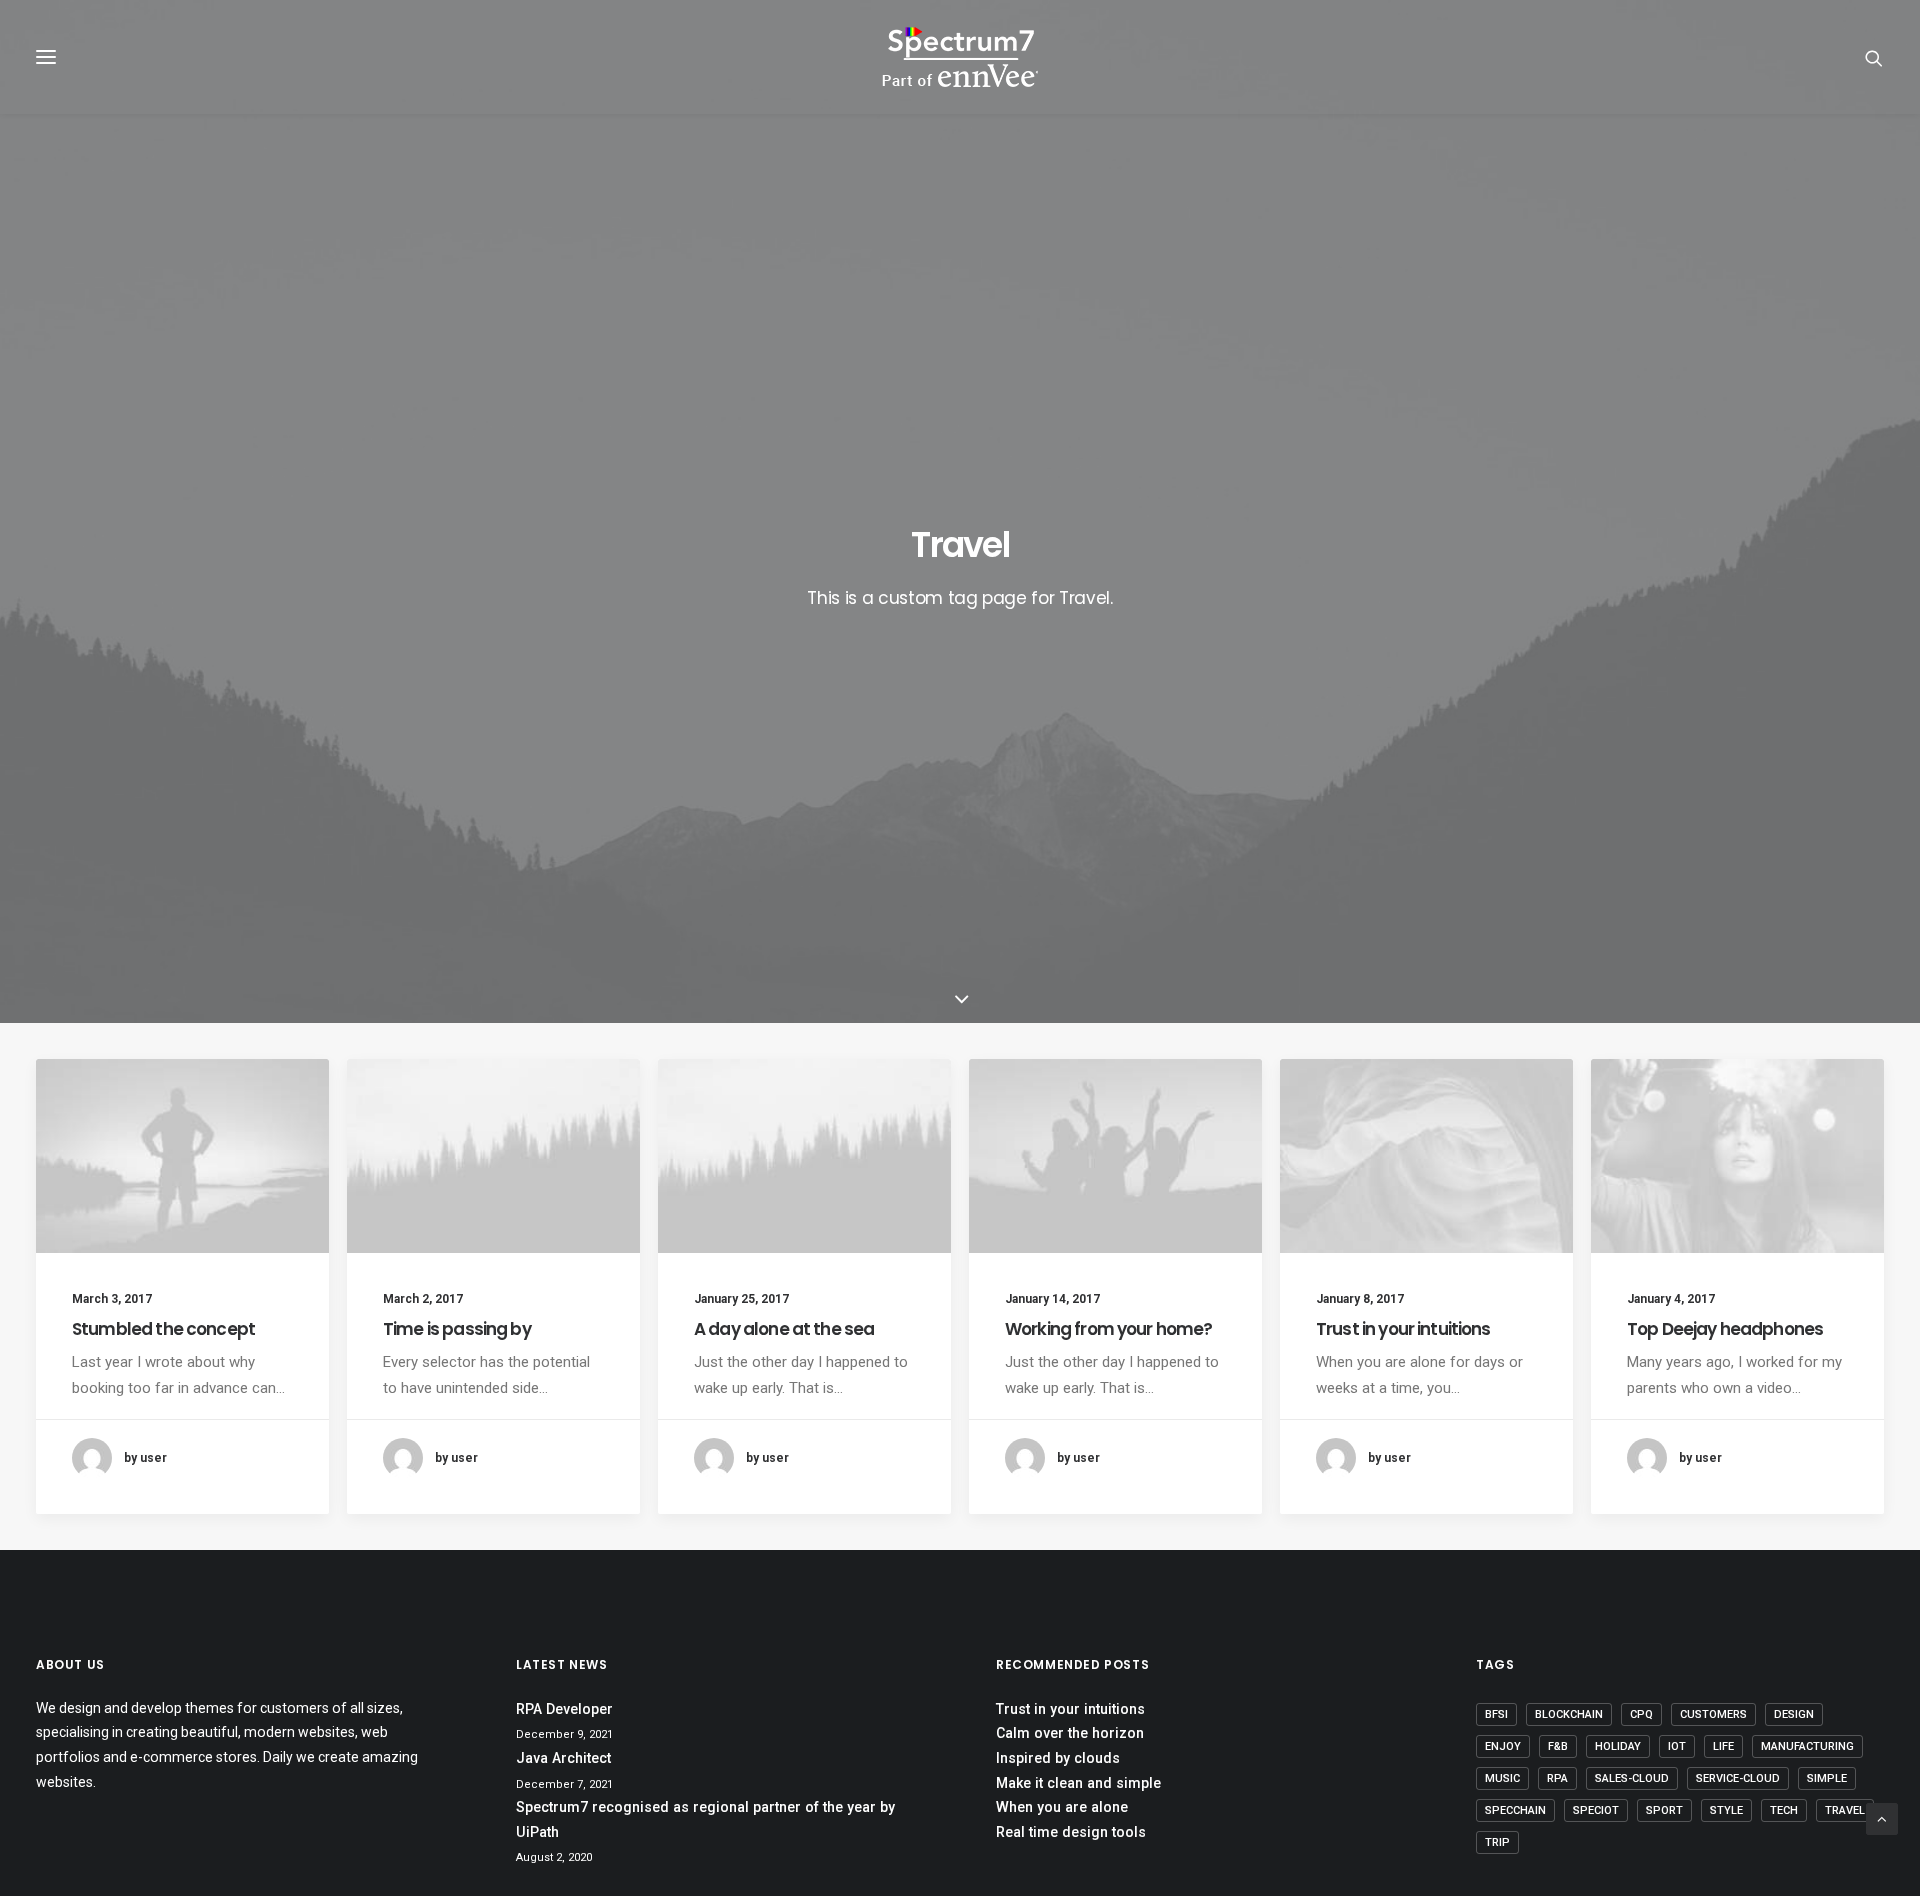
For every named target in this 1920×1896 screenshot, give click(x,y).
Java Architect (563, 1758)
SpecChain (1515, 1810)
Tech (1784, 1810)
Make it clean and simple (1078, 1783)
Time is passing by (457, 1329)
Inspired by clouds (1058, 1758)
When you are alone (1062, 1807)
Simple (1827, 1778)
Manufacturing (1807, 1746)
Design (1794, 1714)
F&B (1558, 1746)
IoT (1677, 1746)
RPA (1557, 1778)
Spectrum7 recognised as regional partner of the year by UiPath (705, 1819)
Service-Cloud (1738, 1778)
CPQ (1641, 1714)
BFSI (1496, 1714)
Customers (1713, 1714)
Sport (1664, 1810)
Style (1726, 1810)
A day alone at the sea (784, 1329)
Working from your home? (1108, 1329)
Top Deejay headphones (1725, 1329)
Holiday (1618, 1746)
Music (1502, 1778)
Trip (1497, 1842)
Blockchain (1569, 1714)
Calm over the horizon (1070, 1733)
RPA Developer (564, 1709)
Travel (1845, 1810)
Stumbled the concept (163, 1329)
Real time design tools (1071, 1832)
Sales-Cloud (1632, 1778)
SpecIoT (1596, 1810)
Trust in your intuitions (1403, 1329)
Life (1723, 1746)
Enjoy (1503, 1746)
